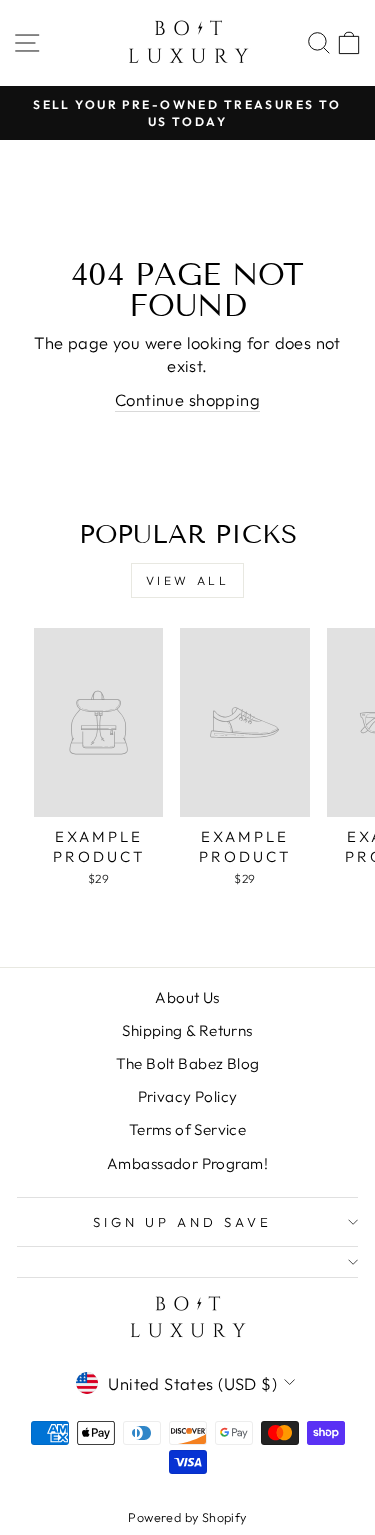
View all (188, 580)
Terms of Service (188, 1129)
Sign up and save (182, 1222)
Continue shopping (187, 399)
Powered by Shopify (187, 1517)
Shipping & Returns (187, 1030)
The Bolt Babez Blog (188, 1063)
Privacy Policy (188, 1096)
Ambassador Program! (187, 1163)
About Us (187, 997)
